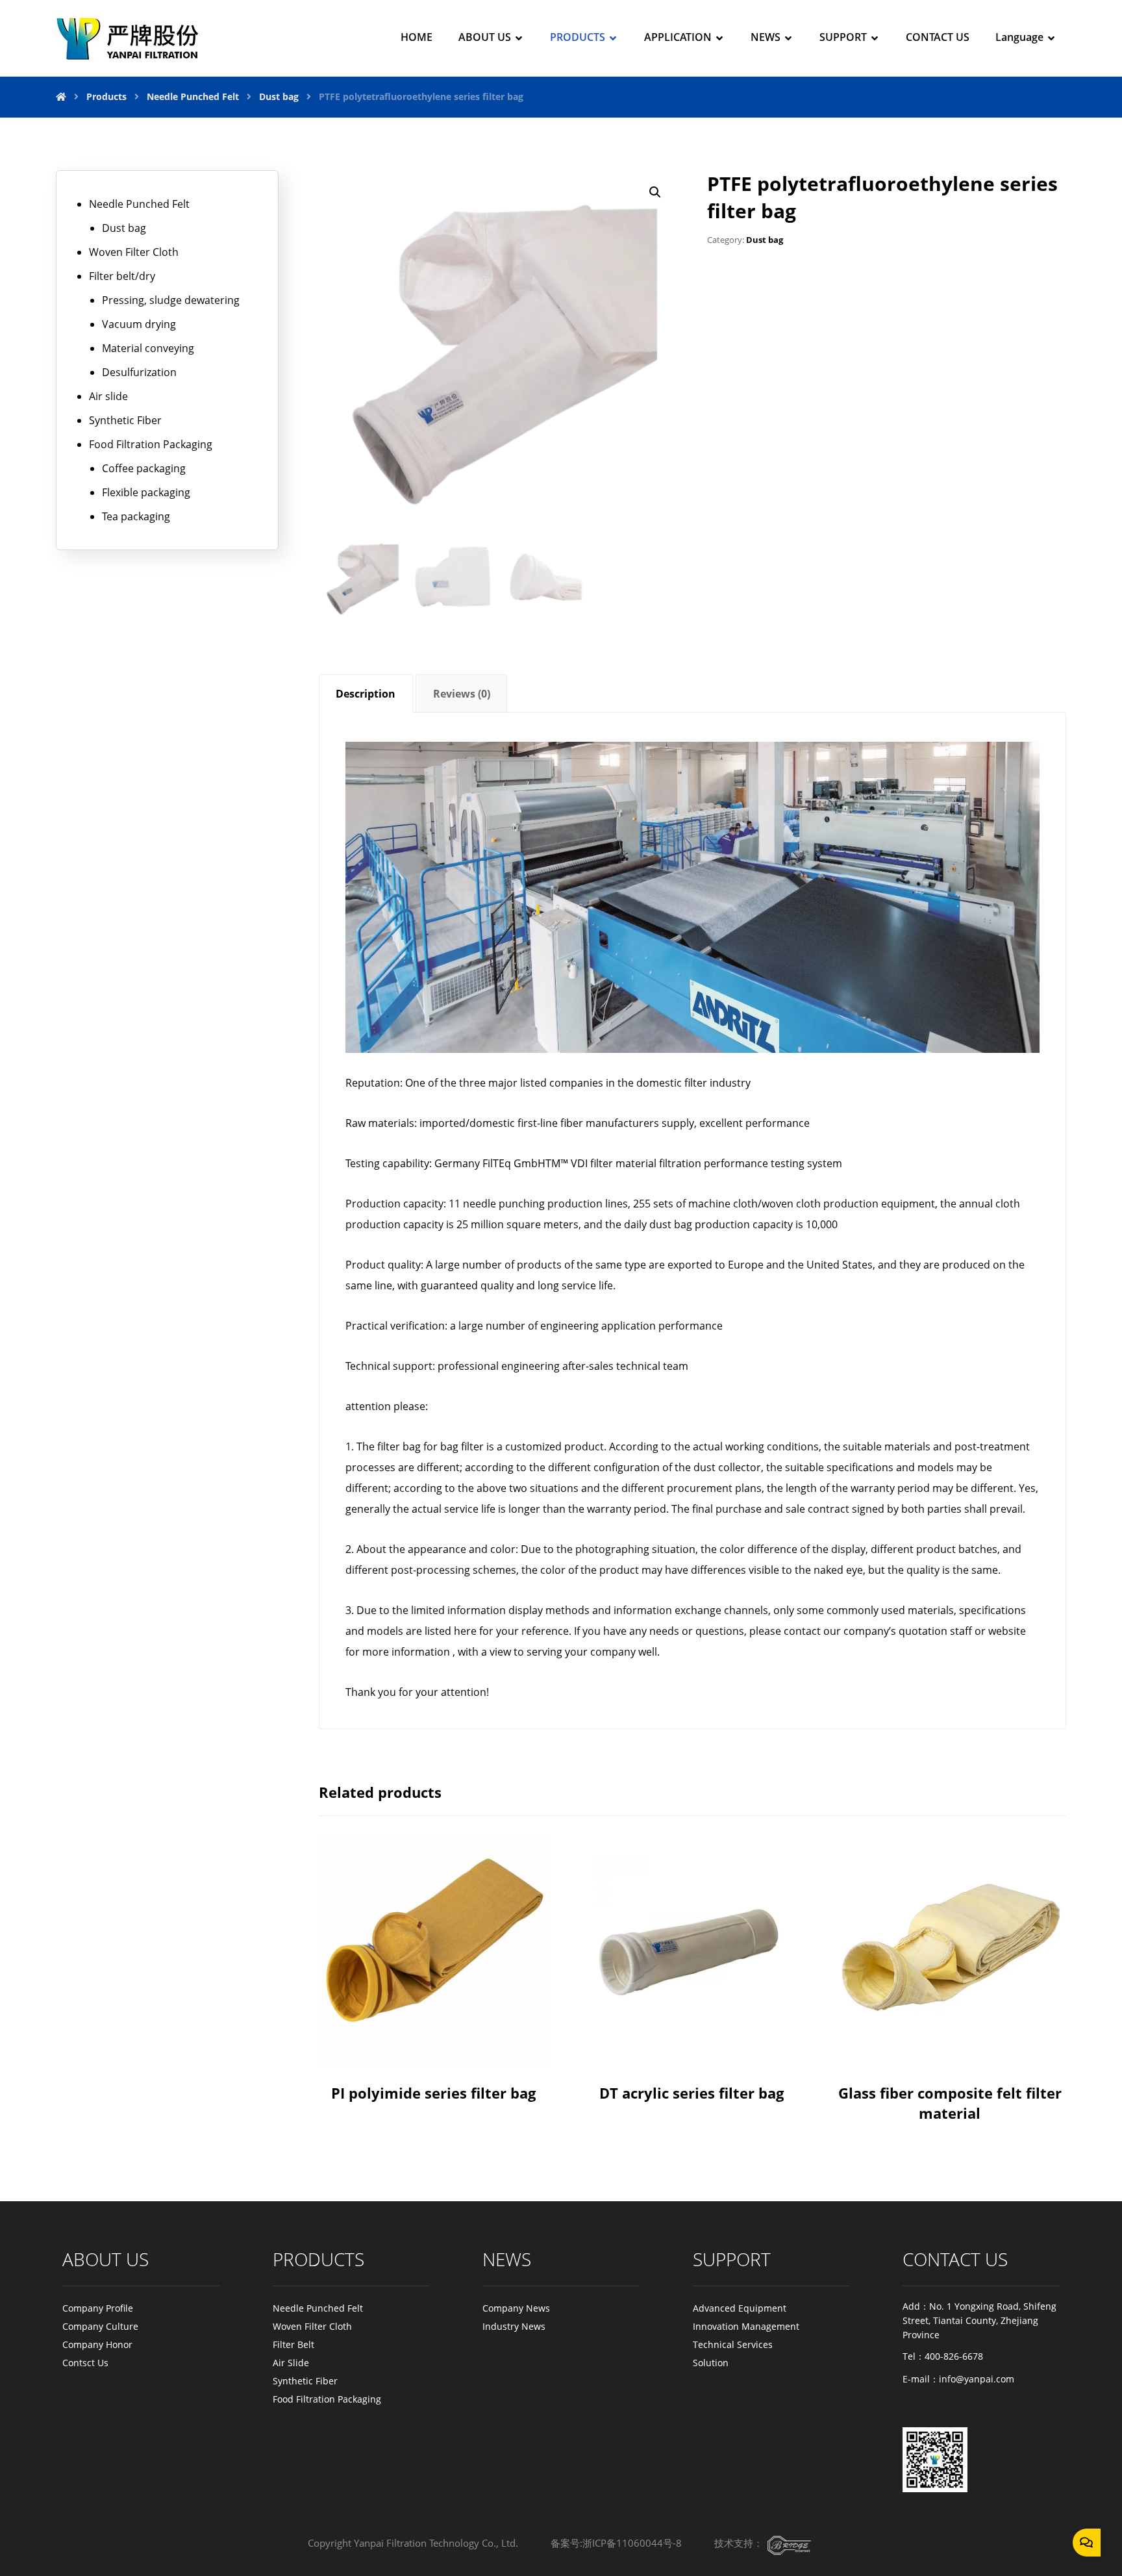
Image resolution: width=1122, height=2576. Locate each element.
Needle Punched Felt (139, 204)
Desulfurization (139, 372)
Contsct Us (85, 2363)
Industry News (514, 2326)
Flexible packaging (146, 492)
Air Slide (291, 2363)
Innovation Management (746, 2326)
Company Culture (100, 2326)
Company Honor (97, 2344)
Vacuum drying (139, 324)
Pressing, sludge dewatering (171, 300)
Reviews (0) (462, 694)
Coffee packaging (144, 468)
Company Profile (98, 2308)
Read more (439, 2033)
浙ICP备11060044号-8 (632, 2543)
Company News (516, 2308)
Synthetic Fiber (125, 420)
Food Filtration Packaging (151, 444)
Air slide (108, 396)
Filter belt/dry (122, 276)
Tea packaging (136, 516)
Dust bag (765, 240)
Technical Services (733, 2344)
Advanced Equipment (740, 2308)
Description (366, 694)
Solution (711, 2363)
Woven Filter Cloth (134, 252)
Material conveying (148, 348)
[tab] (366, 693)
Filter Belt (293, 2344)
